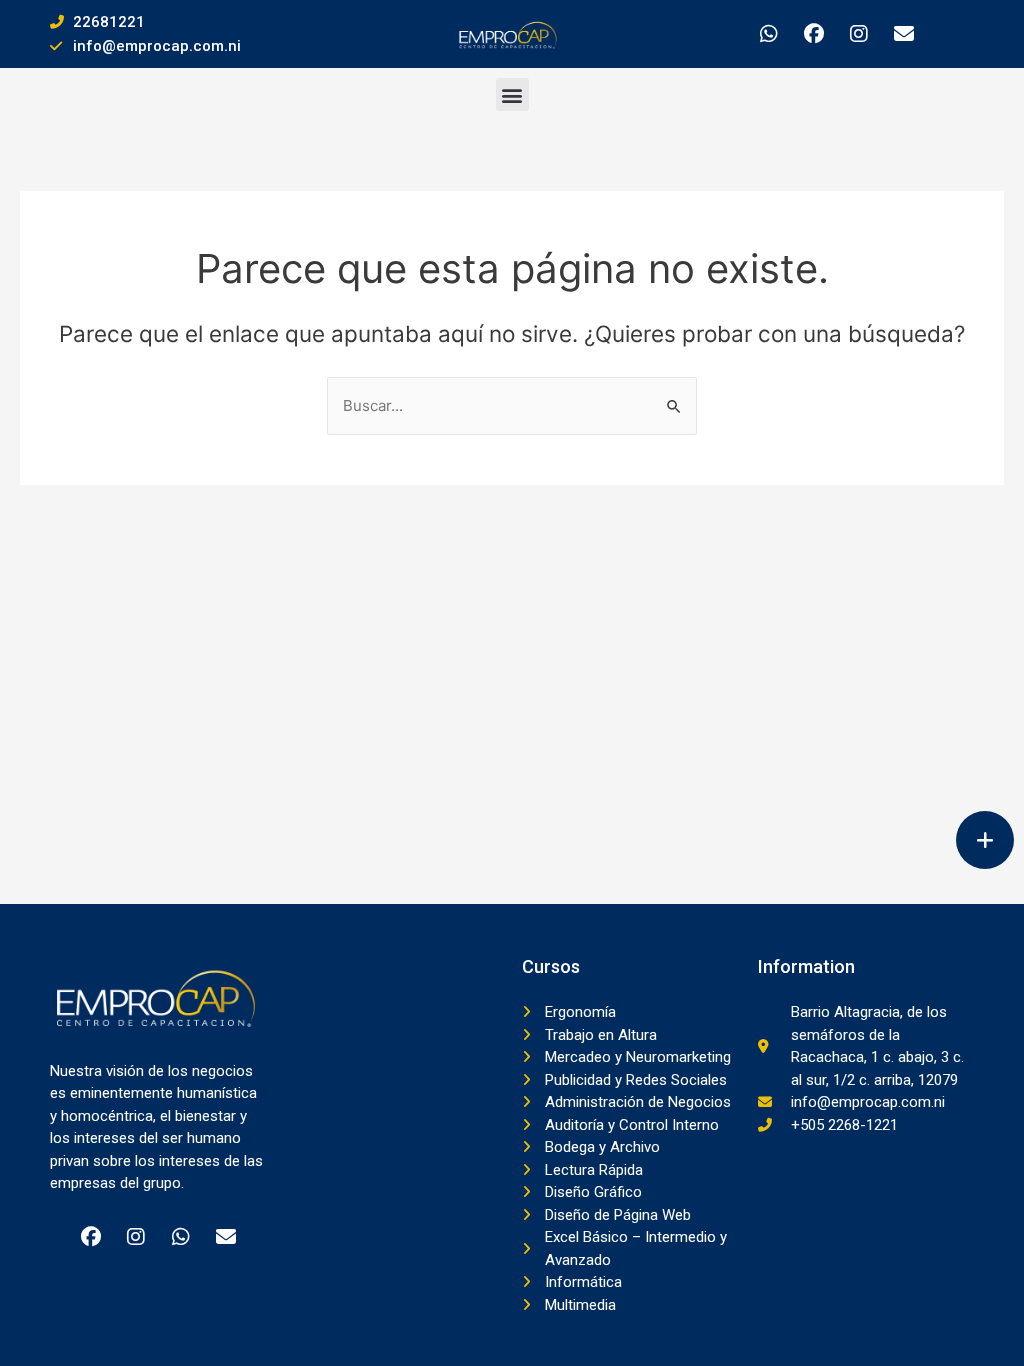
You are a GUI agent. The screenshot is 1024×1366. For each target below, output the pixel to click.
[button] (512, 94)
